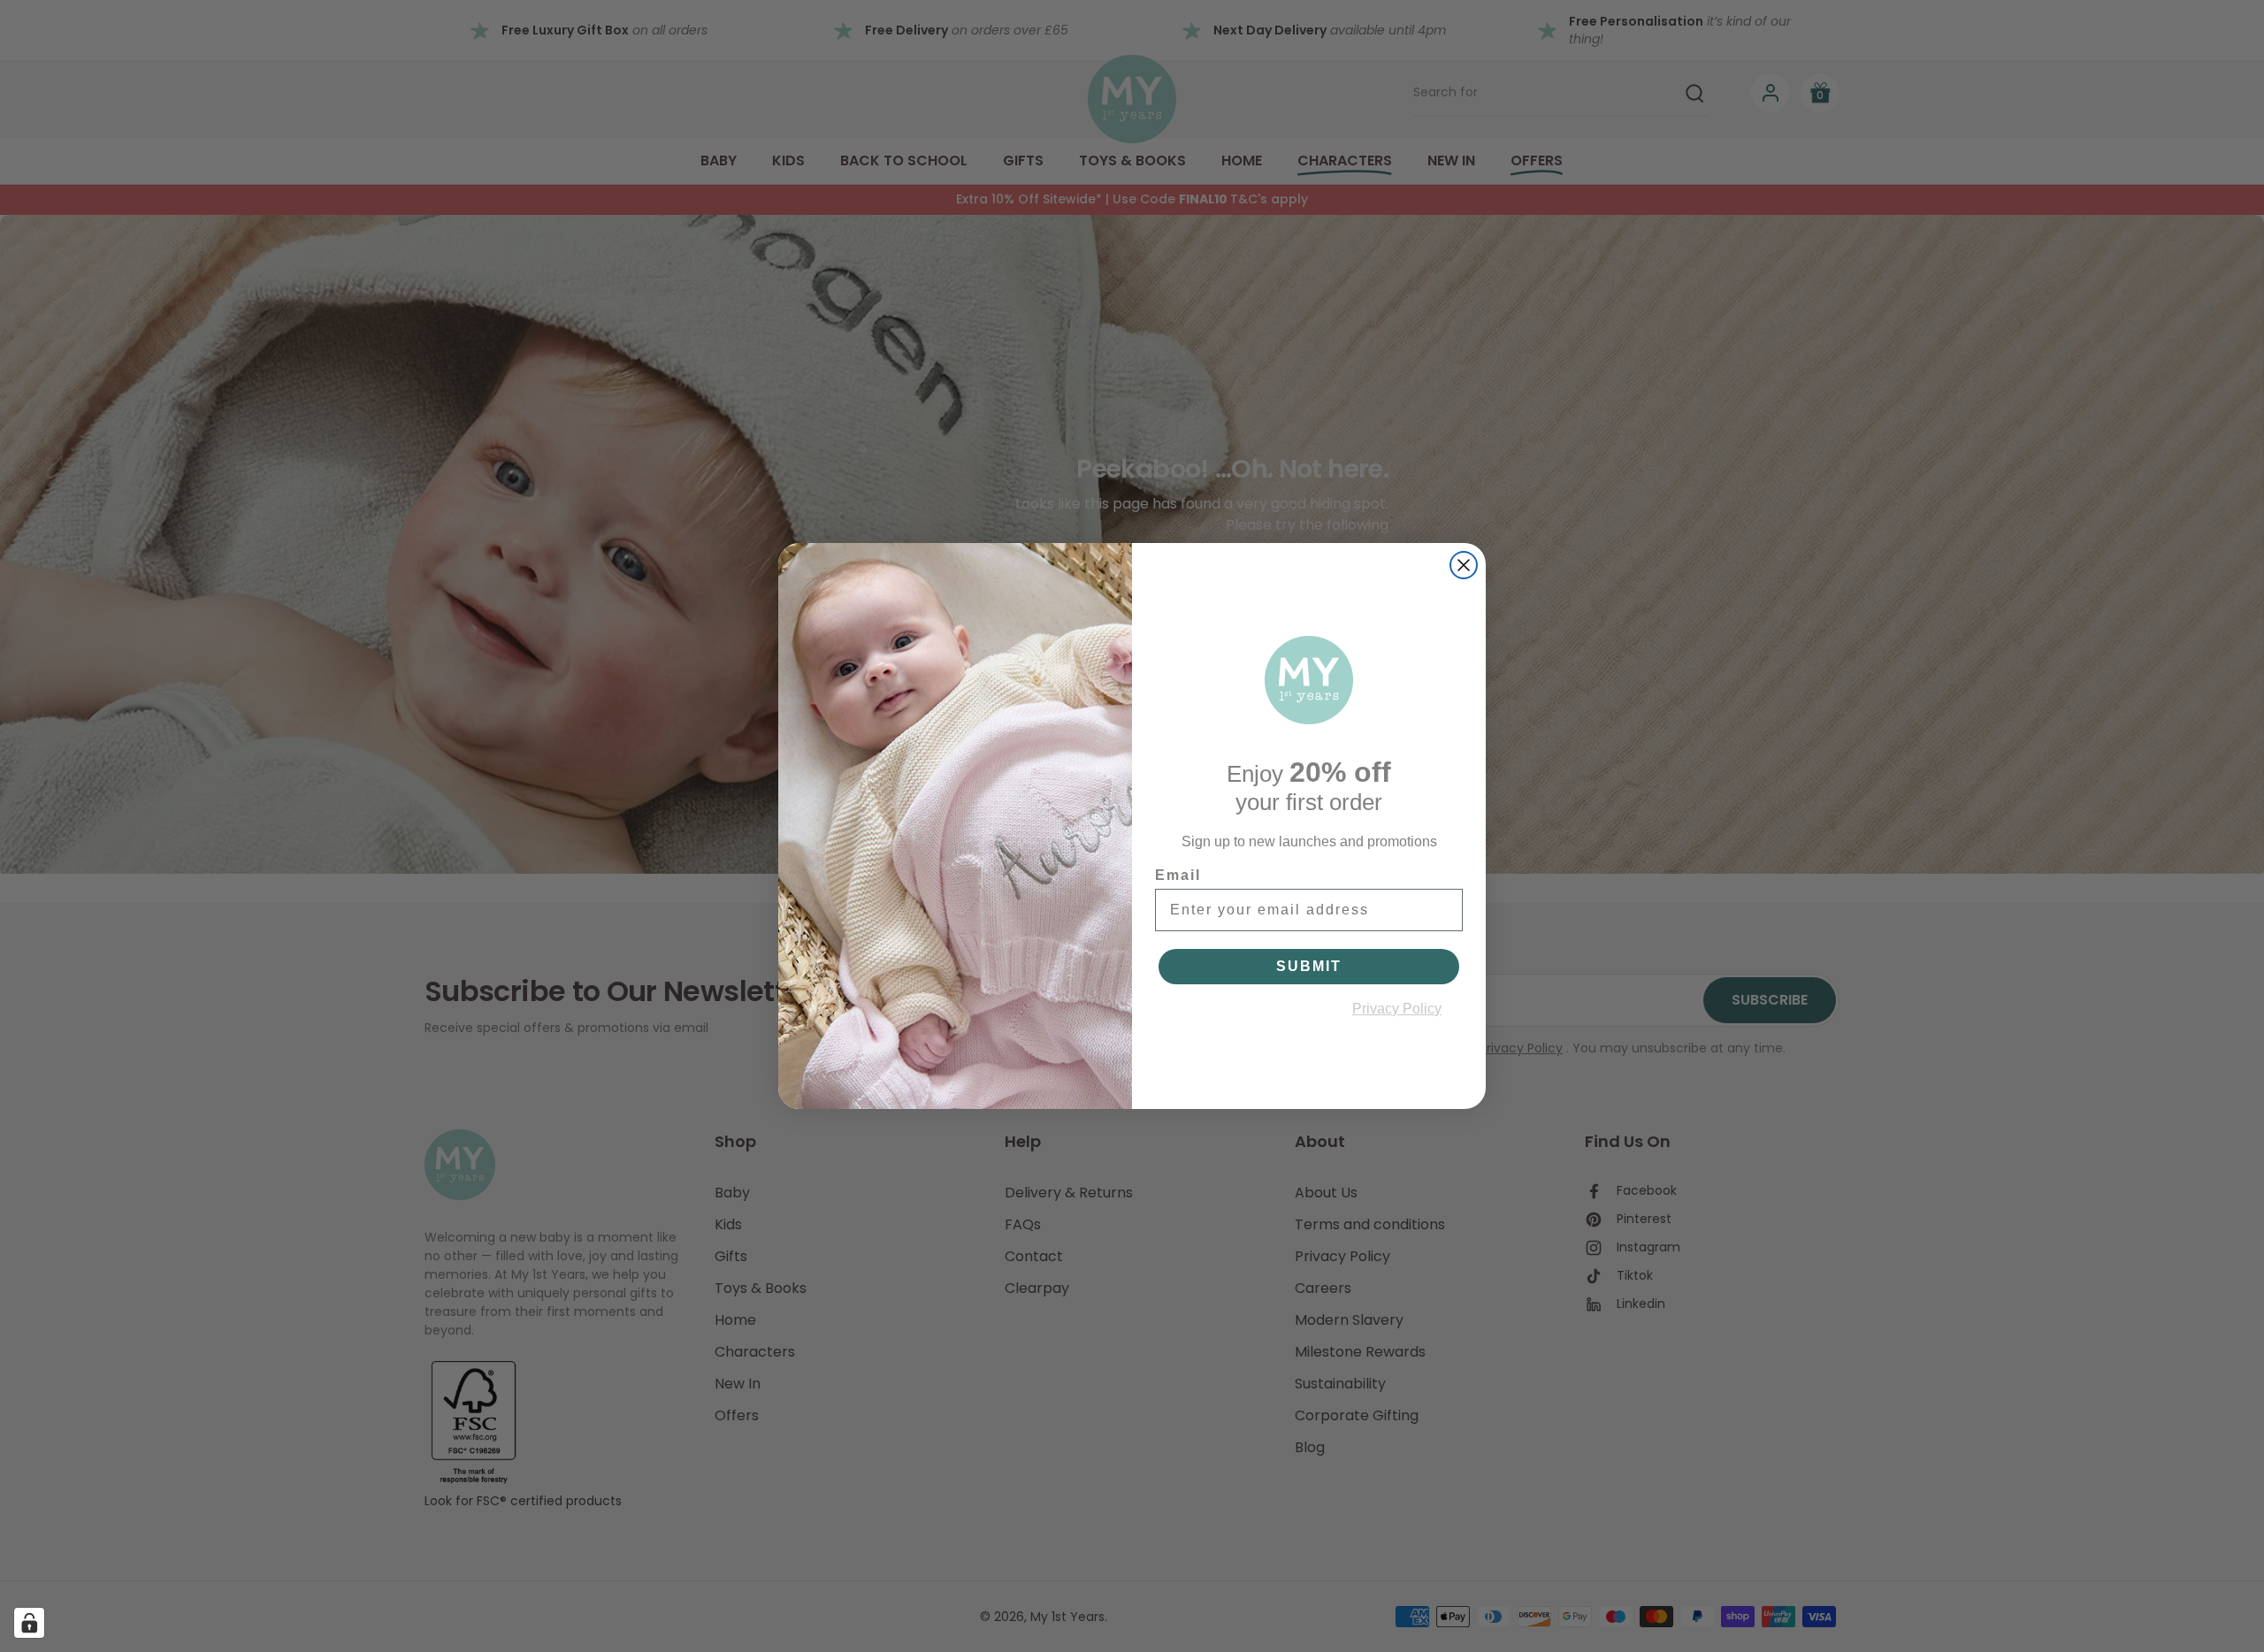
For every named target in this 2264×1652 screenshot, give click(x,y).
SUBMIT (1309, 966)
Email (1178, 875)
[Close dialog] (1464, 565)
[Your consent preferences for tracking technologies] (29, 1623)
